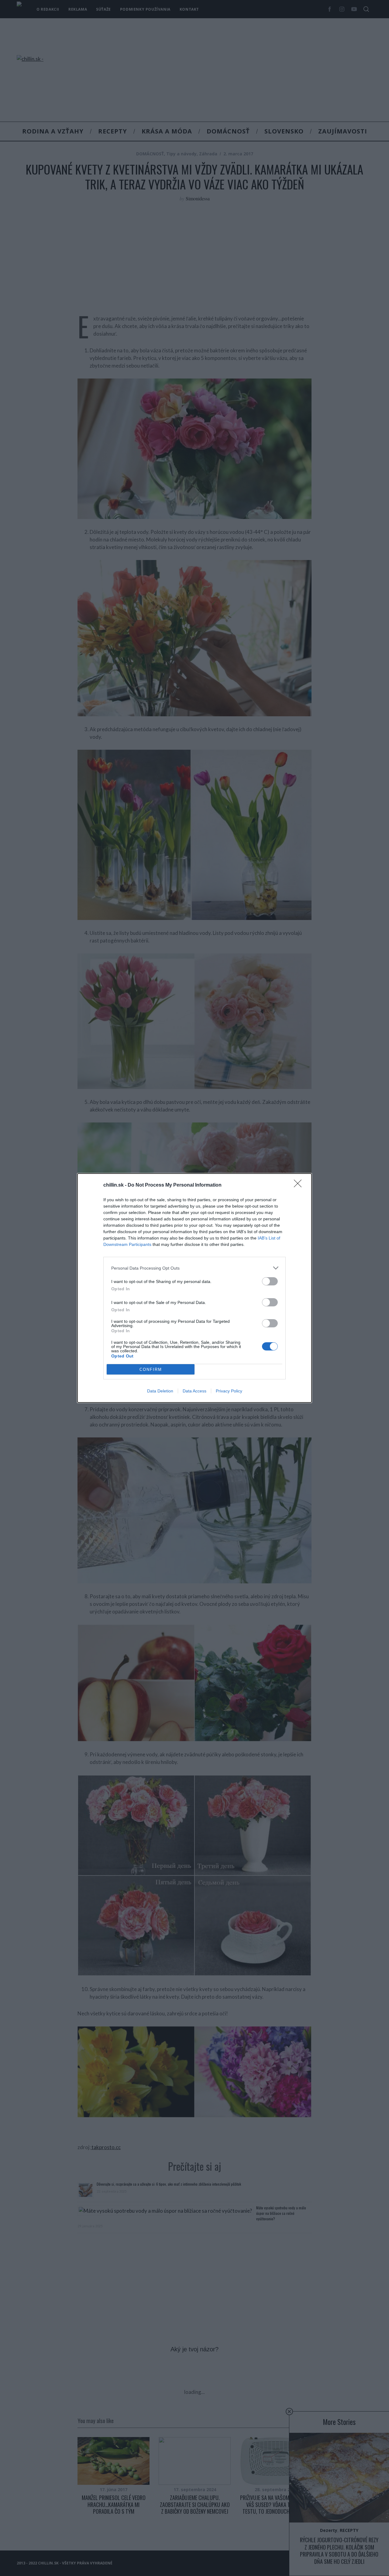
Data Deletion (160, 1391)
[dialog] (194, 1288)
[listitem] (194, 1268)
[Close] (300, 1185)
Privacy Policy (229, 1391)
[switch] (270, 1281)
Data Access (194, 1391)
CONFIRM (151, 1369)
